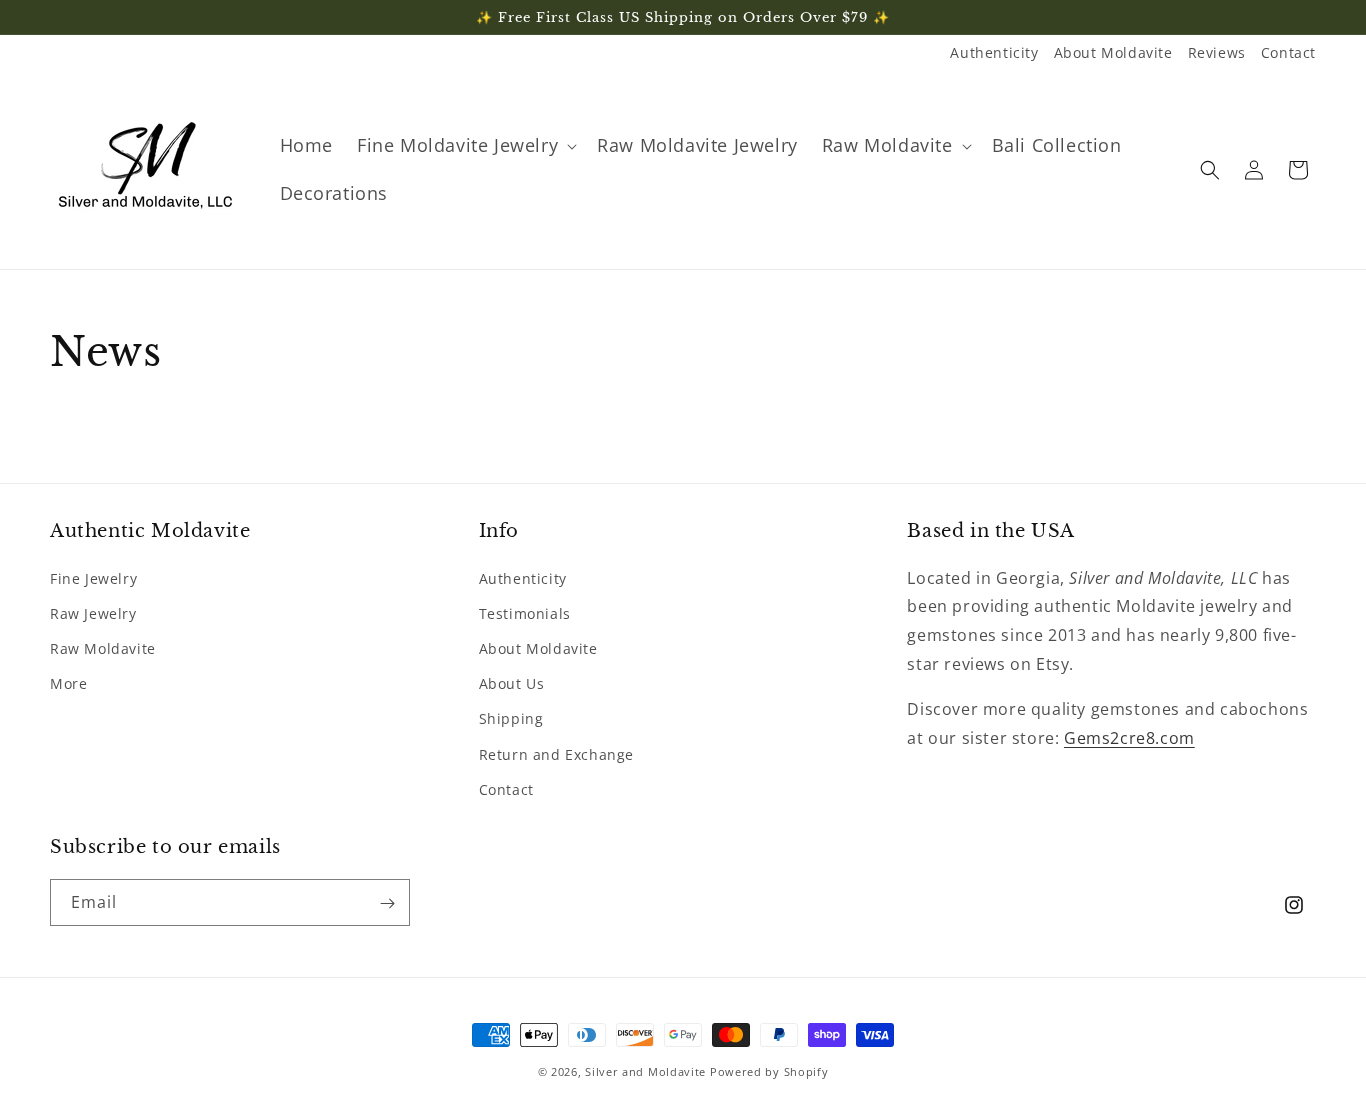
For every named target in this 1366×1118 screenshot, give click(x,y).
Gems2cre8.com (1129, 737)
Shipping (511, 718)
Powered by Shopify (769, 1071)
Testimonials (525, 612)
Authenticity (994, 52)
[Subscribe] (387, 903)
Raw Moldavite (103, 647)
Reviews (1217, 52)
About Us (512, 682)
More (68, 682)
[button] (465, 145)
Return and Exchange (556, 753)
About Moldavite (1113, 52)
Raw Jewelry (93, 612)
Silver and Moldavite (647, 1071)
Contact (1288, 52)
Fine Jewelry (93, 577)
